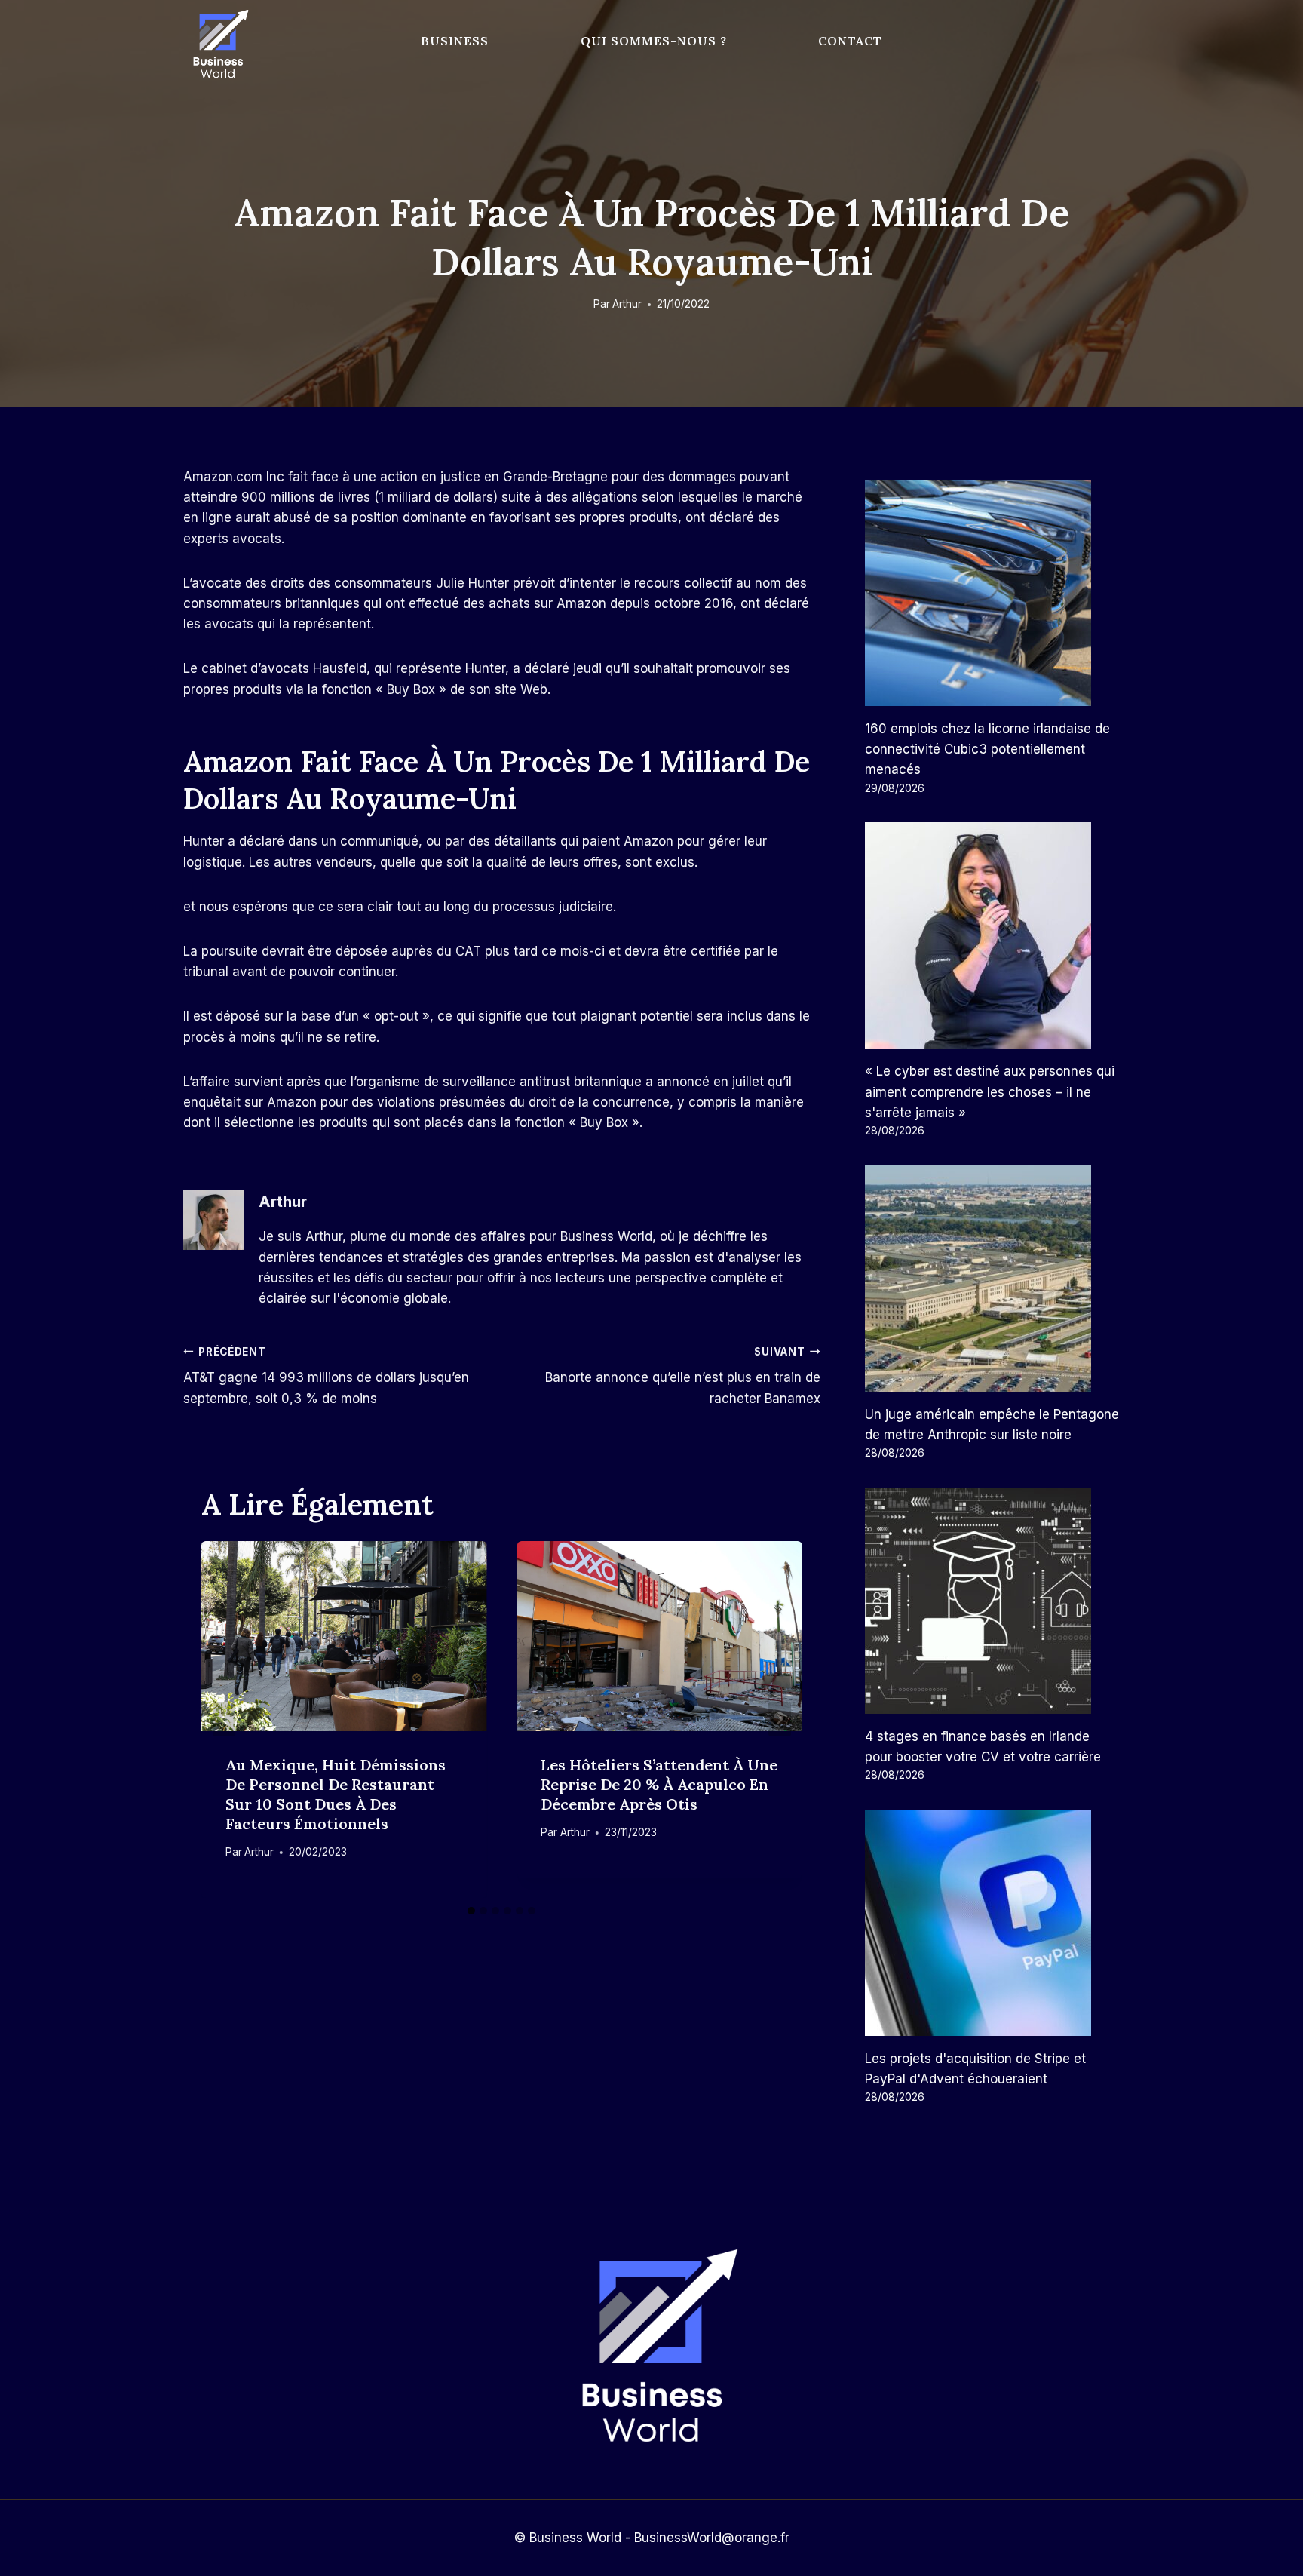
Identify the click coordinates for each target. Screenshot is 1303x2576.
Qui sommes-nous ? (654, 41)
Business (455, 41)
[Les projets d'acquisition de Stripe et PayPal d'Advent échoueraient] (992, 1923)
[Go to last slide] (224, 1719)
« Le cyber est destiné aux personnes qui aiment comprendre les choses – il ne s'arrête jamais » (990, 1091)
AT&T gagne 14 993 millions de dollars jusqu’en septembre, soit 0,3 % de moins (326, 1376)
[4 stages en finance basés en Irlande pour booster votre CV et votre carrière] (992, 1601)
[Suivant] (780, 1719)
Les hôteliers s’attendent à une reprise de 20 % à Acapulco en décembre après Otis (659, 1784)
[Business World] (218, 45)
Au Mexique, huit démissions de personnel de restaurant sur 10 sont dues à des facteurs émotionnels (336, 1794)
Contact (850, 41)
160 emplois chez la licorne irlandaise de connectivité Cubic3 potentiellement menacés (987, 749)
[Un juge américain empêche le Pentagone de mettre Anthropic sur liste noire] (992, 1279)
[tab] (471, 1911)
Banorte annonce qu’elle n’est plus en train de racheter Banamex (682, 1376)
